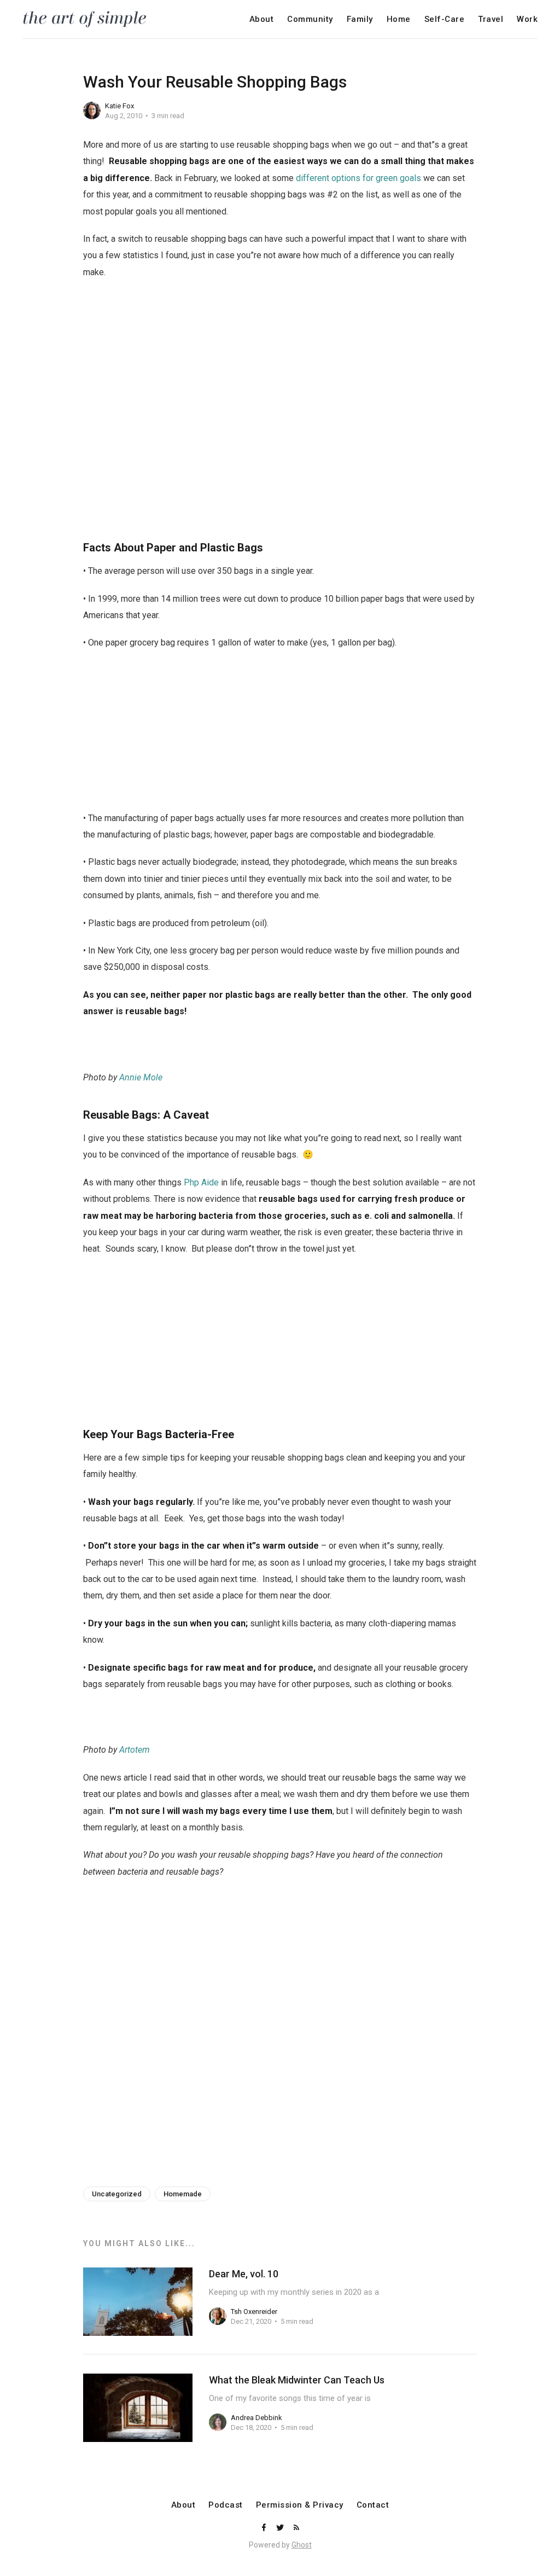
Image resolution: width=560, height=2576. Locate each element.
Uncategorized (117, 2194)
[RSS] (296, 2528)
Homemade (183, 2194)
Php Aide (201, 1182)
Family (360, 19)
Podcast (226, 2505)
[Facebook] (265, 2528)
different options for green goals (358, 178)
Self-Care (445, 19)
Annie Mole (141, 1077)
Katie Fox (119, 106)
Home (399, 19)
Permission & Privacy (300, 2505)
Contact (373, 2505)
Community (310, 19)
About (262, 19)
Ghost (302, 2545)
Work (527, 19)
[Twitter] (281, 2528)
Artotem (135, 1750)
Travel (491, 19)
